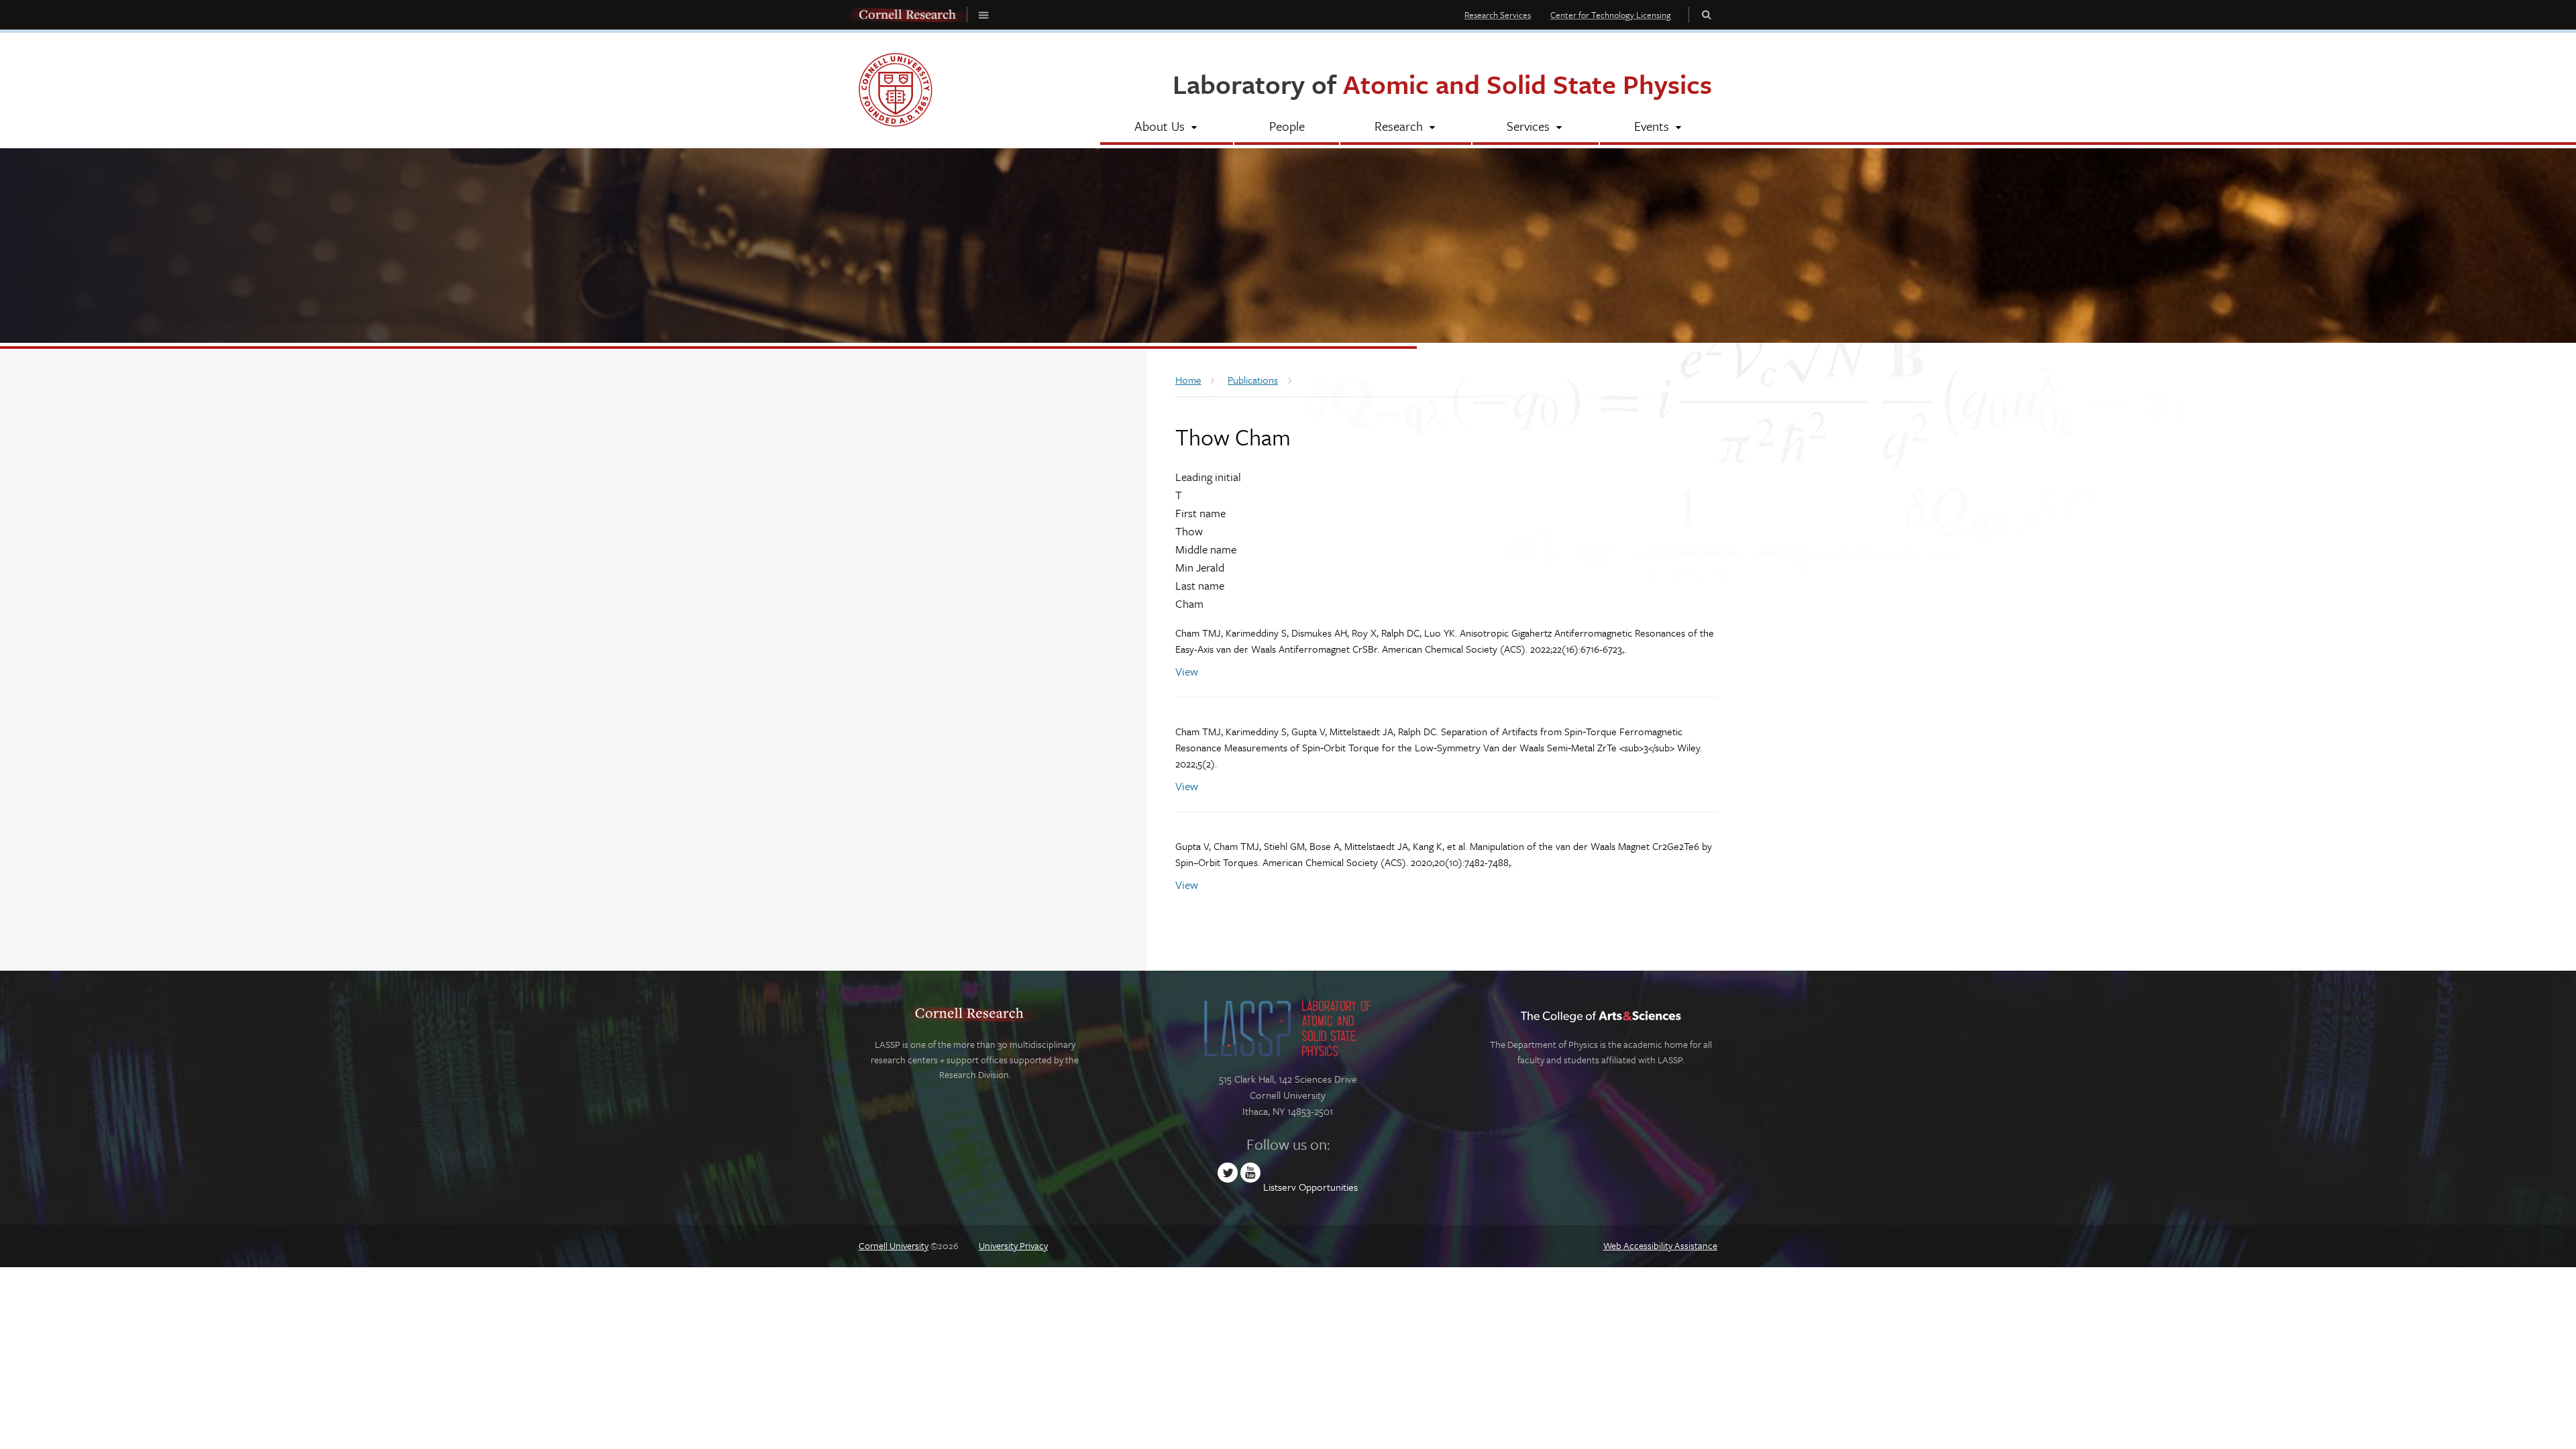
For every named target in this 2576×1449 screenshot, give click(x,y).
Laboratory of (1442, 84)
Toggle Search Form (1707, 14)
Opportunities (1328, 1187)
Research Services (1498, 15)
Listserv (1280, 1187)
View (1187, 671)
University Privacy (1013, 1245)
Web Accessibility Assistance (1660, 1245)
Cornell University (894, 1245)
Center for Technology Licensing (1611, 15)
